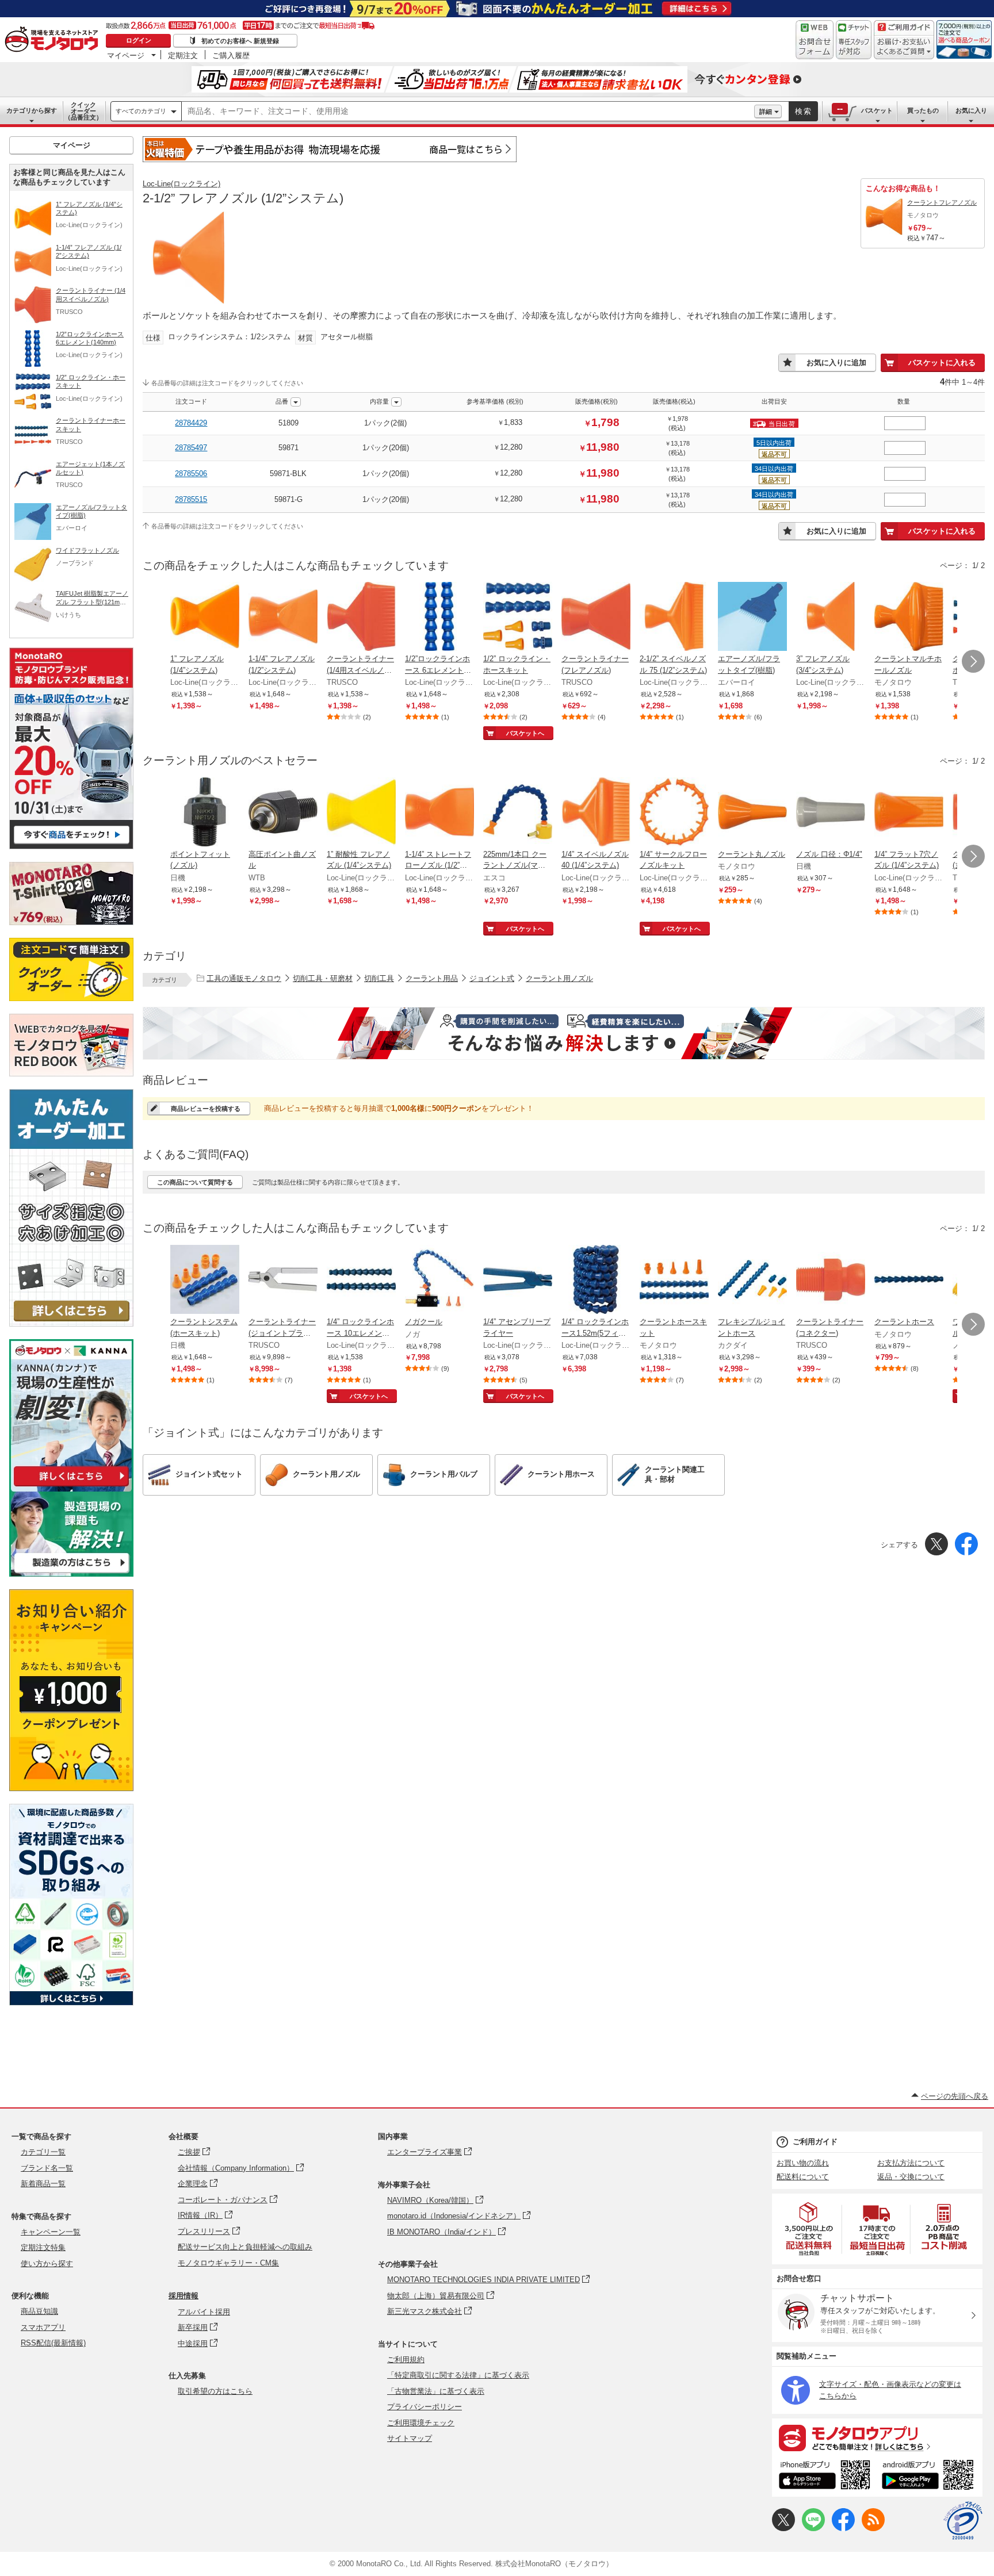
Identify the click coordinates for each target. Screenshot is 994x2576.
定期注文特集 (43, 2247)
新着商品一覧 (43, 2184)
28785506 (191, 474)
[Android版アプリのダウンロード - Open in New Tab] (930, 2477)
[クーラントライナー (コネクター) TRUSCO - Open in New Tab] (831, 1281)
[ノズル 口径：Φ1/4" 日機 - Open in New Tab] (831, 813)
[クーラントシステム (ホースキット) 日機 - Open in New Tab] (205, 1281)
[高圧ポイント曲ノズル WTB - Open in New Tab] (283, 813)
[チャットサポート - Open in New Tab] (854, 40)
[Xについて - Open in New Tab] (783, 2529)
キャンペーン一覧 (51, 2232)
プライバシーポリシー (425, 2407)
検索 (804, 111)
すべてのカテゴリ (141, 111)
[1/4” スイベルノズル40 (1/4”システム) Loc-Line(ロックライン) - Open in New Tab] (596, 813)
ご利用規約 (406, 2360)
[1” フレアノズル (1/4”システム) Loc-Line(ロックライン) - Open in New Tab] (205, 618)
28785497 (191, 448)
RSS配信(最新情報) (53, 2343)
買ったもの (923, 110)
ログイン (139, 40)
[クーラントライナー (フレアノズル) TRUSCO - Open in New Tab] (596, 618)
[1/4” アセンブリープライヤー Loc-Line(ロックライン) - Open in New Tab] (518, 1281)
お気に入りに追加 (836, 363)
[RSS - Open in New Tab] (873, 2529)
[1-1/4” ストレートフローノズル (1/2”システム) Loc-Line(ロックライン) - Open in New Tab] (439, 813)
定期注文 (183, 55)
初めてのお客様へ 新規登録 (240, 41)
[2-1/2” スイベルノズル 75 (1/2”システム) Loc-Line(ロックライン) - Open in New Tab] (674, 618)
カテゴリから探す (32, 110)
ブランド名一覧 (47, 2168)
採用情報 (183, 2296)
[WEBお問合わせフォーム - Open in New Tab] (815, 40)
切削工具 (379, 978)
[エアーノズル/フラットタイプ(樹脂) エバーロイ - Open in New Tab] (752, 618)
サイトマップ (410, 2438)
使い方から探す (47, 2263)
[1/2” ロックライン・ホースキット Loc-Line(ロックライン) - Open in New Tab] (518, 618)
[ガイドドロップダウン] (904, 47)
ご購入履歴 (231, 55)
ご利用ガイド (815, 2142)
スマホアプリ (43, 2327)
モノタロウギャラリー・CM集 (228, 2263)
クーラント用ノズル (559, 978)
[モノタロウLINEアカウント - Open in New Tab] (813, 2529)
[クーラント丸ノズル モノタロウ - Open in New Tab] (752, 813)
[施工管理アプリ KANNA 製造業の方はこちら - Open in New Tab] (71, 1573)
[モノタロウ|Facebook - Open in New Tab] (843, 2529)
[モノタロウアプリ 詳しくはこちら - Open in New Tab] (877, 2437)
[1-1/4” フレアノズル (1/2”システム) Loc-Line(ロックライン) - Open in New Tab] (283, 618)
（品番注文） (83, 111)
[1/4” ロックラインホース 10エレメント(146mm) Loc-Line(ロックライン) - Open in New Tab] (361, 1281)
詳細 (766, 112)
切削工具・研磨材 (323, 978)
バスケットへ (525, 733)
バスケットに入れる (942, 363)
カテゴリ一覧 (43, 2152)
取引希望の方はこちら (215, 2391)
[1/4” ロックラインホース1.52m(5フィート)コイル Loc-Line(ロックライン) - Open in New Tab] (596, 1281)
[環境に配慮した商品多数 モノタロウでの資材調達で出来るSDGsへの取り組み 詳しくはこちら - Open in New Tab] (71, 2002)
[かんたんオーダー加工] (71, 1323)
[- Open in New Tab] (809, 2229)
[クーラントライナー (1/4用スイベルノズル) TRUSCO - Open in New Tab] (361, 618)
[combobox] (468, 112)
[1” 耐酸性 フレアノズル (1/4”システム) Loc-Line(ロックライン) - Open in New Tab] (361, 813)
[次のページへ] (973, 661)
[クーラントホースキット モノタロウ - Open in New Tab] (674, 1281)
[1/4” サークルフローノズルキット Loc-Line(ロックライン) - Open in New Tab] (674, 813)
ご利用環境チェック (421, 2423)
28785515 (191, 499)
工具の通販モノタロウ (244, 978)
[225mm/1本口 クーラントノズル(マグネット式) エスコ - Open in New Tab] (518, 813)
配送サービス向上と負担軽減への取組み (245, 2247)
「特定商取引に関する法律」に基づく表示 (458, 2375)
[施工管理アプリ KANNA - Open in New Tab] (71, 1486)
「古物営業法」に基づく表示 (436, 2391)
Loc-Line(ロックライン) (181, 184)
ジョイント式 (492, 978)
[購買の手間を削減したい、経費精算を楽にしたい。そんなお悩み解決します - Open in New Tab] (564, 1033)
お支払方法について (911, 2163)
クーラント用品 (432, 978)
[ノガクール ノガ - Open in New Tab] (439, 1281)
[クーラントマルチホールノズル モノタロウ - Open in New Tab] (909, 618)
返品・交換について (911, 2177)
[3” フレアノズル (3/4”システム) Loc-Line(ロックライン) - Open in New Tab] (831, 618)
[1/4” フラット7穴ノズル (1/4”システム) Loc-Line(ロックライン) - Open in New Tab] (909, 813)
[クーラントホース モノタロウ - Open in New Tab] (909, 1281)
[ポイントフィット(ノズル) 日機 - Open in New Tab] (205, 813)
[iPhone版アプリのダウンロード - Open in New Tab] (825, 2477)
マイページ (126, 55)
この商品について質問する (195, 1182)
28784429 (191, 423)
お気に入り (971, 110)
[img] (54, 40)
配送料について (803, 2177)
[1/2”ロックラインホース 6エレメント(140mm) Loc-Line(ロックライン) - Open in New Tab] (439, 618)
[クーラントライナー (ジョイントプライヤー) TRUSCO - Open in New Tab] (283, 1281)
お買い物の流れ (803, 2163)
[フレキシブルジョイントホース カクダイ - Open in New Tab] (752, 1281)
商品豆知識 (39, 2311)
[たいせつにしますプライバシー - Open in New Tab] (963, 2521)
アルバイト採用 (204, 2312)
